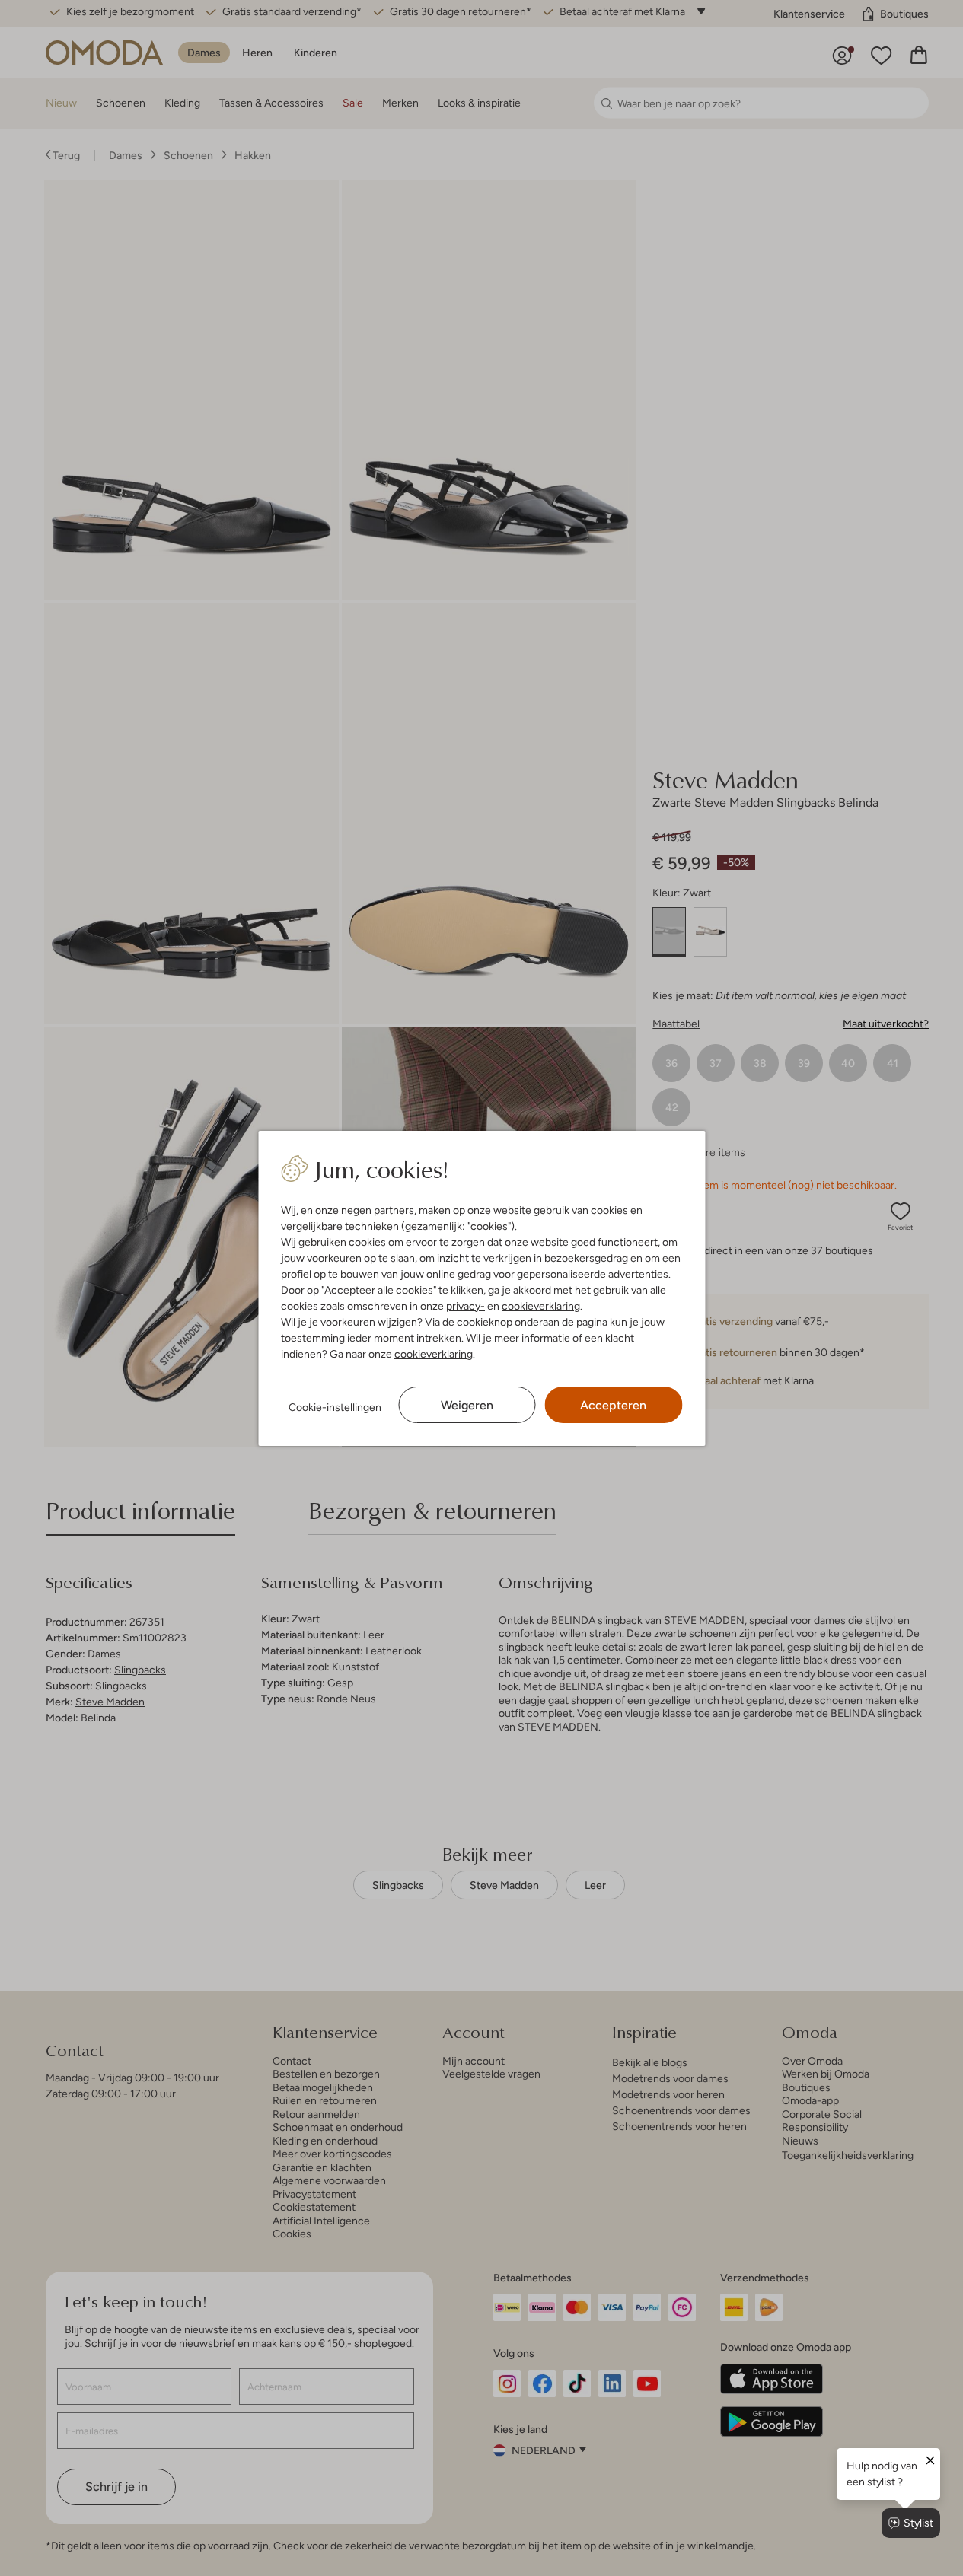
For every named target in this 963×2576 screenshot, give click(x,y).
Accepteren (613, 1405)
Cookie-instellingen (335, 1407)
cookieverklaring (541, 1306)
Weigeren (467, 1405)
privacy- (466, 1306)
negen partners (378, 1210)
